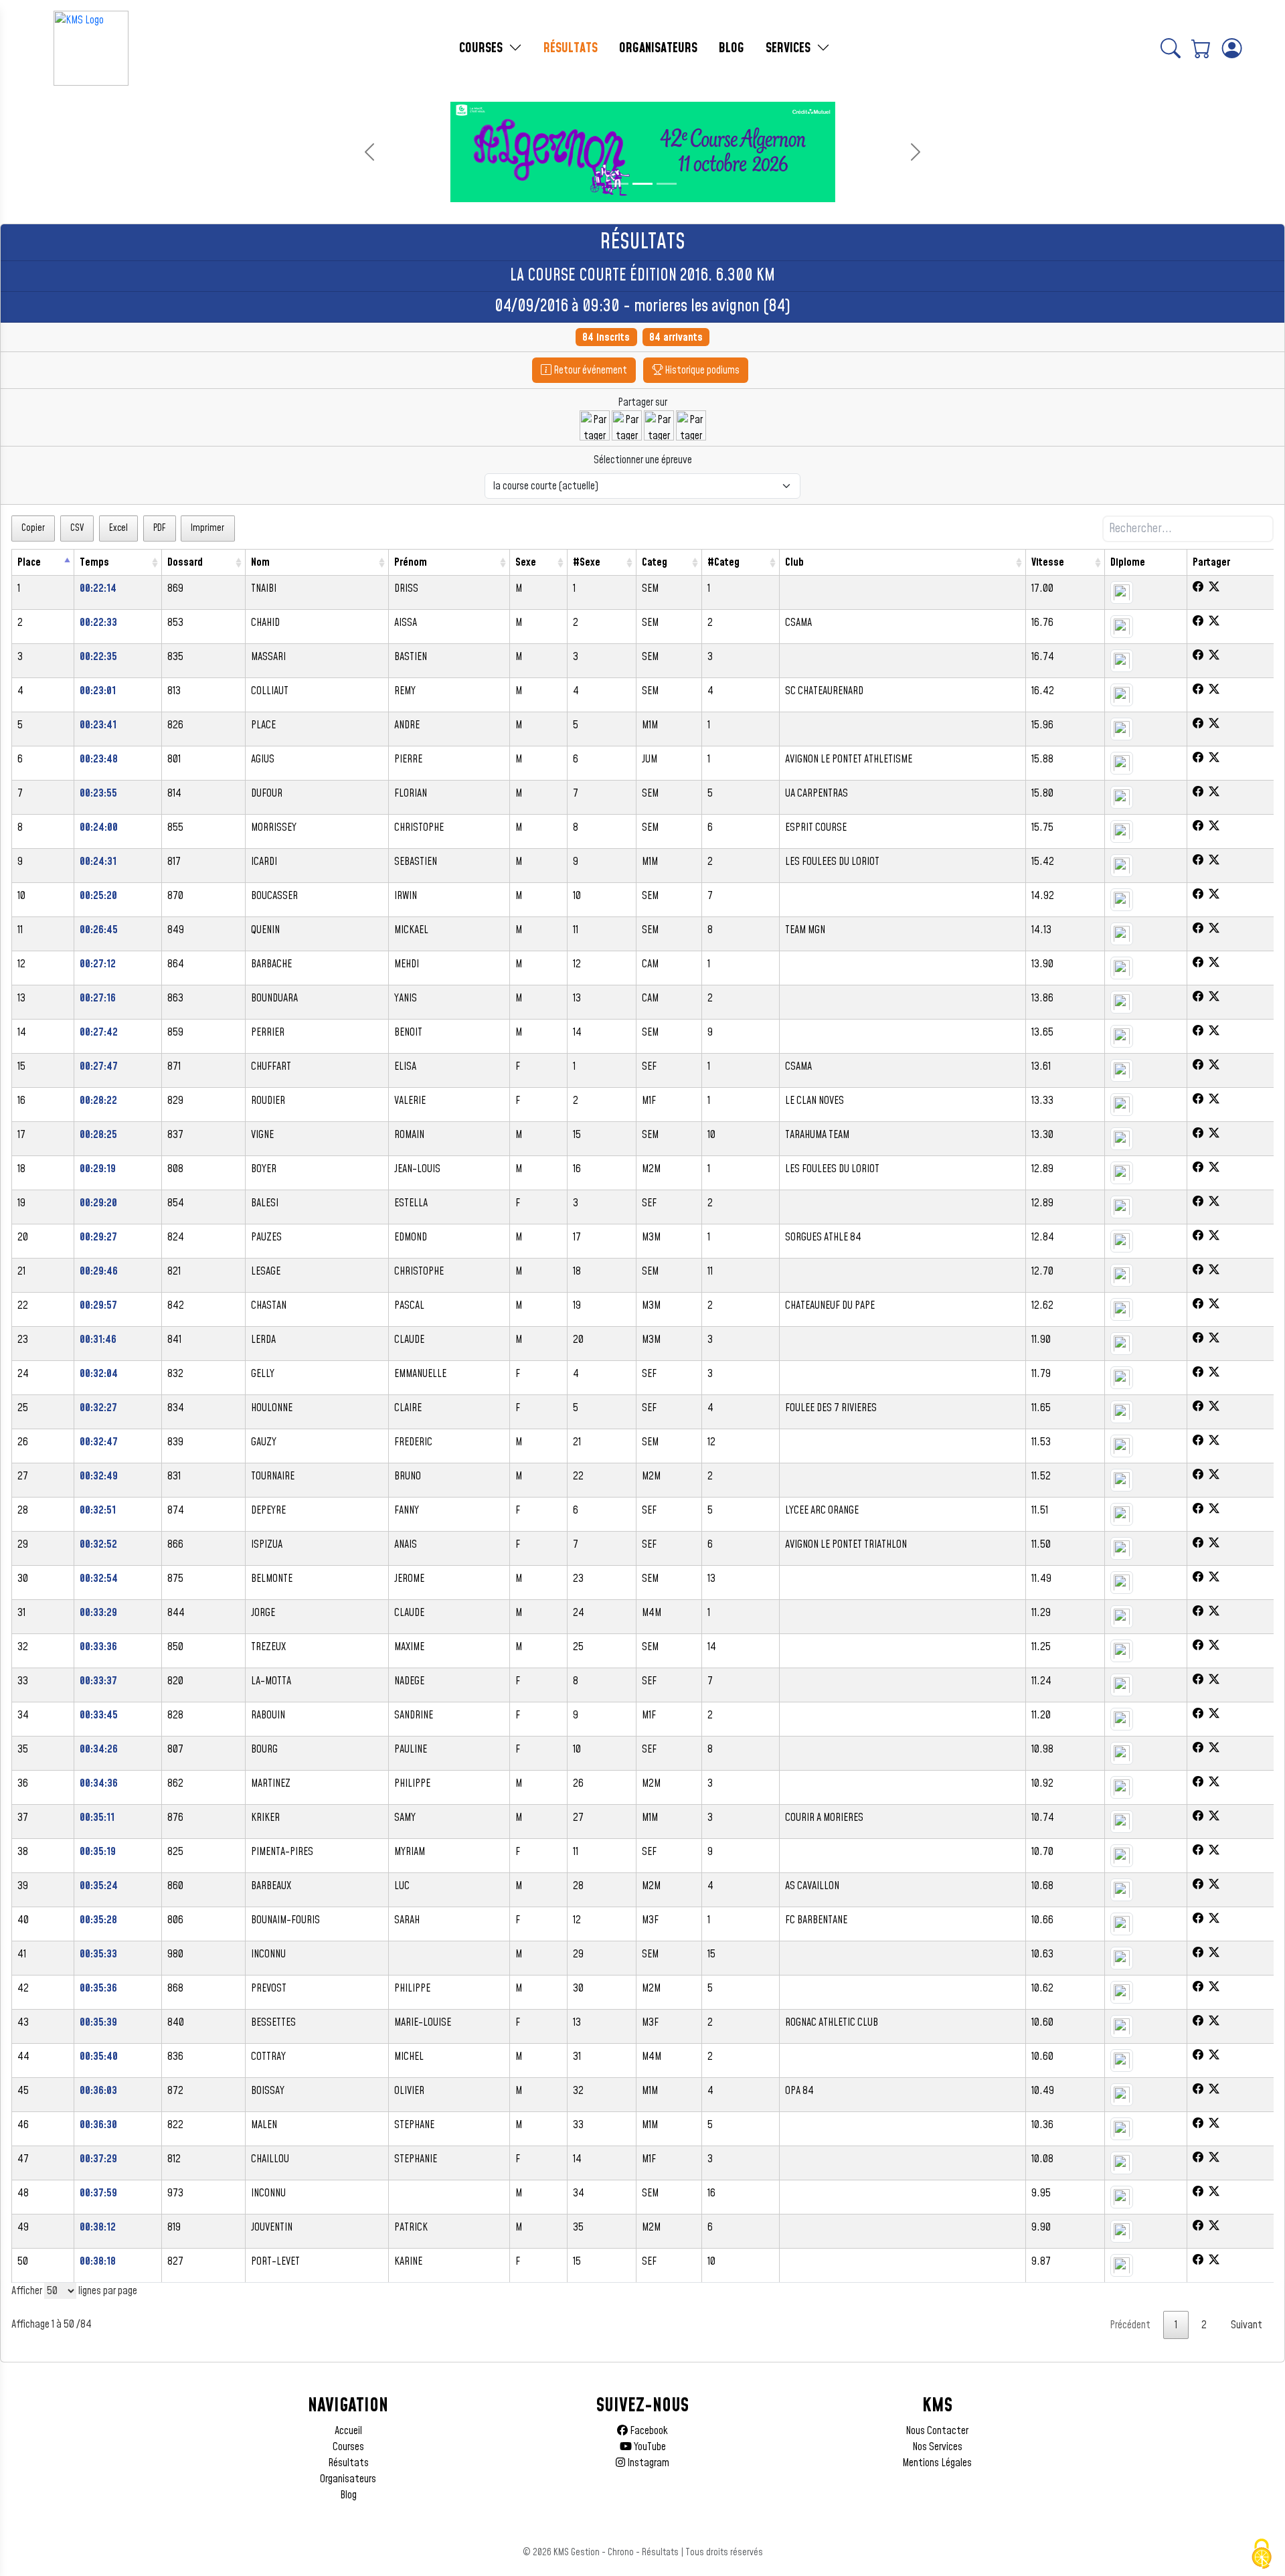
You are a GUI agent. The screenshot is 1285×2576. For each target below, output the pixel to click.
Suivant (1247, 2325)
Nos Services (937, 2447)
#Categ (723, 562)
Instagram (647, 2463)
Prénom (411, 562)
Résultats (348, 2463)
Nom (260, 562)
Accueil (348, 2431)
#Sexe (587, 562)
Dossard (185, 562)
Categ (655, 562)
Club (794, 562)
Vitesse (1048, 562)
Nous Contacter (937, 2431)
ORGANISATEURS (658, 48)
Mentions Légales (937, 2463)
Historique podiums (701, 370)
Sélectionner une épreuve (643, 460)
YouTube (649, 2447)
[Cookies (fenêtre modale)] (1262, 2554)
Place (29, 562)
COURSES (483, 48)
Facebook (648, 2431)
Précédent (1130, 2325)
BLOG (732, 48)
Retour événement (589, 370)
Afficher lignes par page (74, 2291)
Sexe (526, 562)
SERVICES (790, 48)
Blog (348, 2495)
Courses (348, 2447)
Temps (94, 562)
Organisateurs (348, 2479)
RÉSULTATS (571, 48)
